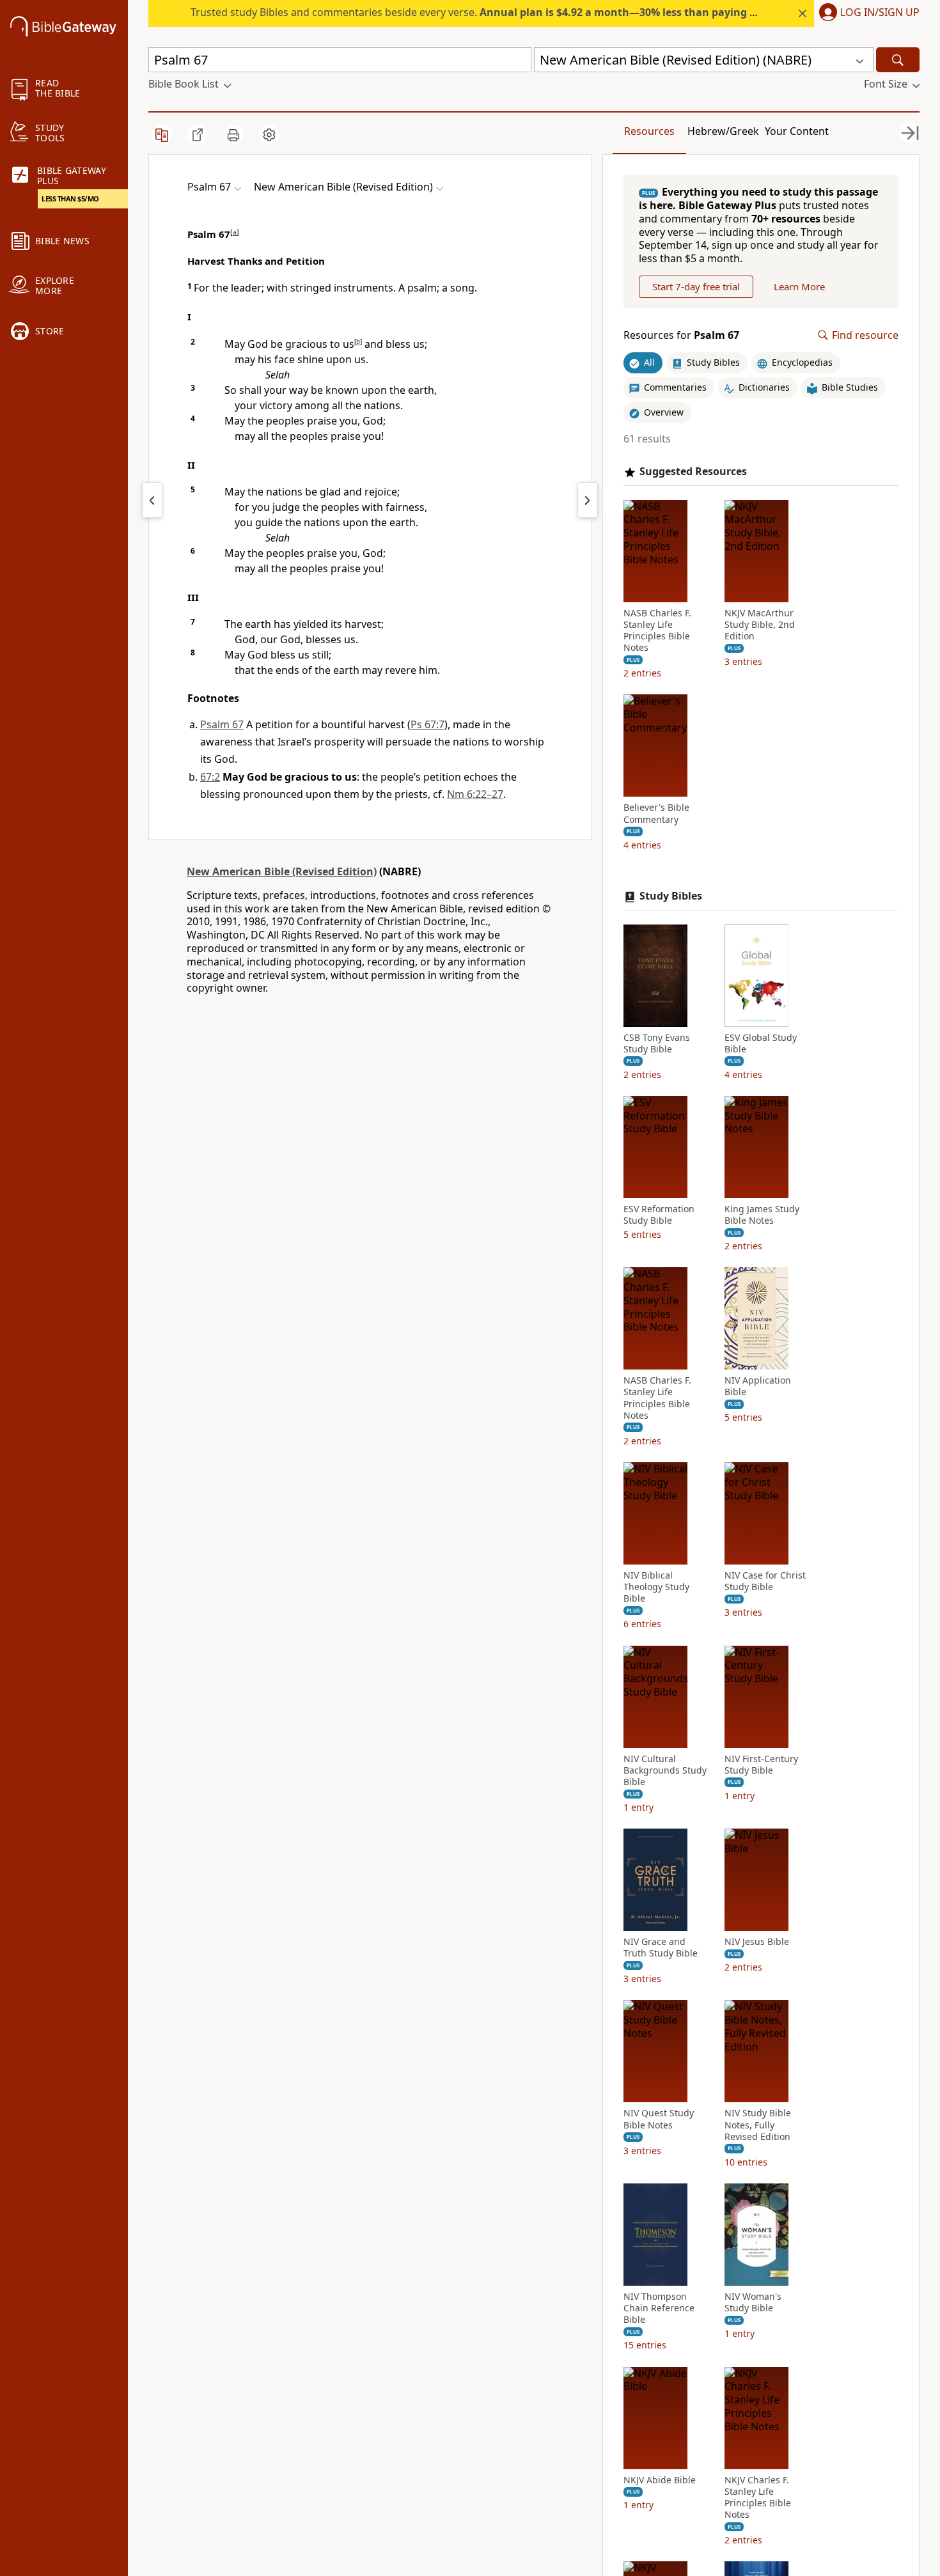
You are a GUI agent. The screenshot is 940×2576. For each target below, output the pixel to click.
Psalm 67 (222, 724)
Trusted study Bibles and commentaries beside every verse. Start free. (519, 12)
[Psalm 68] (588, 500)
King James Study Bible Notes (762, 1215)
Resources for (681, 335)
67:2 (210, 777)
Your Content (797, 131)
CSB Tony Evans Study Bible (657, 1043)
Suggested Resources (693, 472)
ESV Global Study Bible (761, 1043)
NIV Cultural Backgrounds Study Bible (665, 1770)
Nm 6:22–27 (475, 794)
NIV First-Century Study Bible (761, 1765)
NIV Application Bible (758, 1386)
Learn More (799, 286)
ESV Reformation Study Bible (659, 1215)
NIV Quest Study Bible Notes (659, 2119)
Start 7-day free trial (696, 286)
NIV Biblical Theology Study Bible (656, 1587)
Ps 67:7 (427, 724)
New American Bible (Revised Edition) (282, 871)
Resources (649, 131)
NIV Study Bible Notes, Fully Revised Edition (758, 2125)
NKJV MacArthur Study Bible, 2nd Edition (760, 625)
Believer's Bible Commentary (656, 813)
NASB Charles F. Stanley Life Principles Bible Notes (657, 631)
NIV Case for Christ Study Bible (765, 1581)
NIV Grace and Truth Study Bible (661, 1948)
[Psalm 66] (152, 500)
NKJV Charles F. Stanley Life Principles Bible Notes (758, 2498)
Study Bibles (671, 896)
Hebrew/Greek (723, 131)
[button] (867, 13)
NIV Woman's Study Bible (753, 2302)
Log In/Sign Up (880, 13)
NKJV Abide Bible (660, 2480)
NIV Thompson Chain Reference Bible (659, 2308)
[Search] (898, 60)
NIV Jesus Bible (757, 1942)
